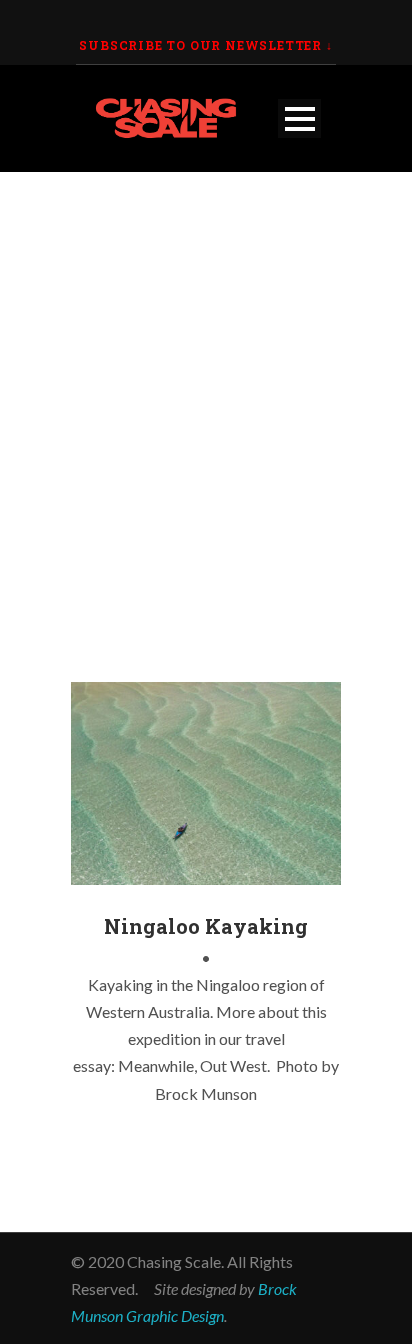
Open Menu (299, 118)
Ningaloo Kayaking (206, 926)
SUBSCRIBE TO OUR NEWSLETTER (200, 45)
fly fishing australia (205, 869)
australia (114, 869)
